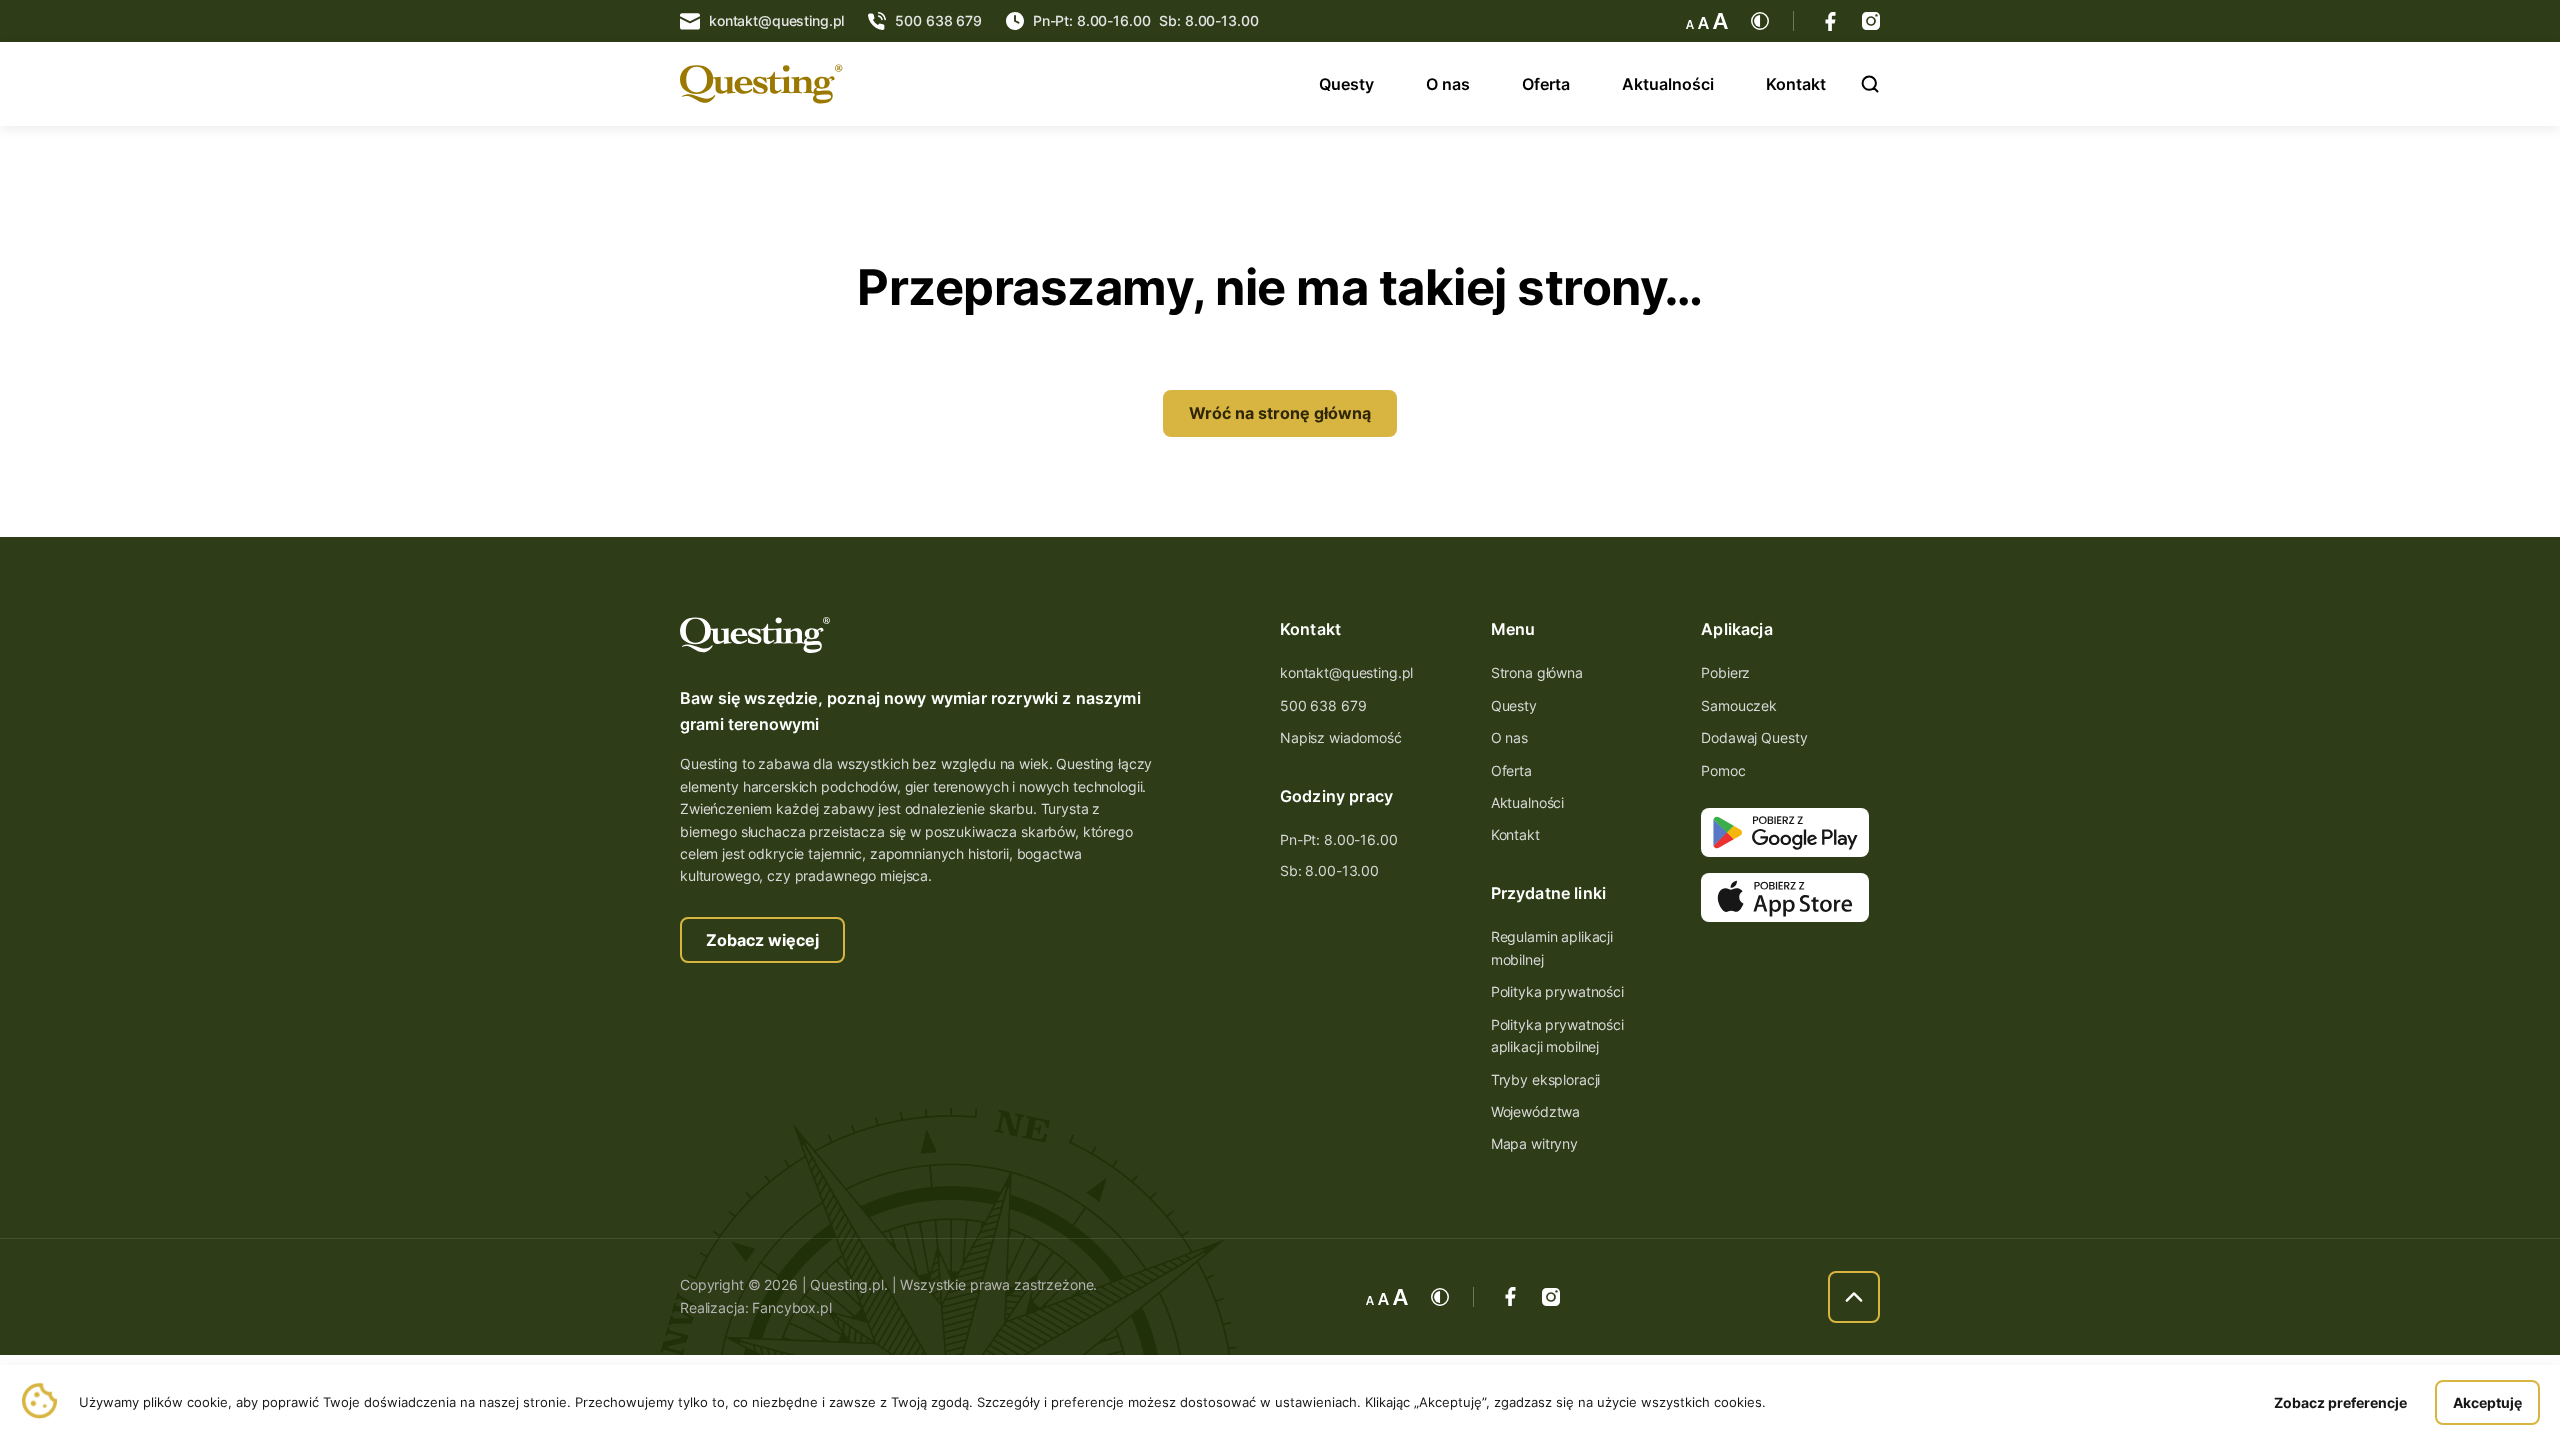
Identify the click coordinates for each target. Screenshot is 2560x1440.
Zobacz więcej (762, 940)
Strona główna (1537, 672)
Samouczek (1739, 705)
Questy (1346, 84)
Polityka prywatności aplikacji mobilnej (1557, 1035)
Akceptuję (2487, 1402)
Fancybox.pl (791, 1307)
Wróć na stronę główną (1280, 413)
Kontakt (1796, 84)
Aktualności (1668, 84)
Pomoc (1723, 770)
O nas (1448, 84)
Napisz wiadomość (1341, 737)
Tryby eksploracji (1546, 1079)
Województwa (1535, 1111)
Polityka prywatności (1557, 991)
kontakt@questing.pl (1346, 672)
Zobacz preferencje (2340, 1402)
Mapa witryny (1534, 1143)
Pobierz (1725, 672)
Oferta (1546, 84)
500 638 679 (1323, 705)
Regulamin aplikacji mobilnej (1552, 947)
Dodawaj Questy (1754, 737)
